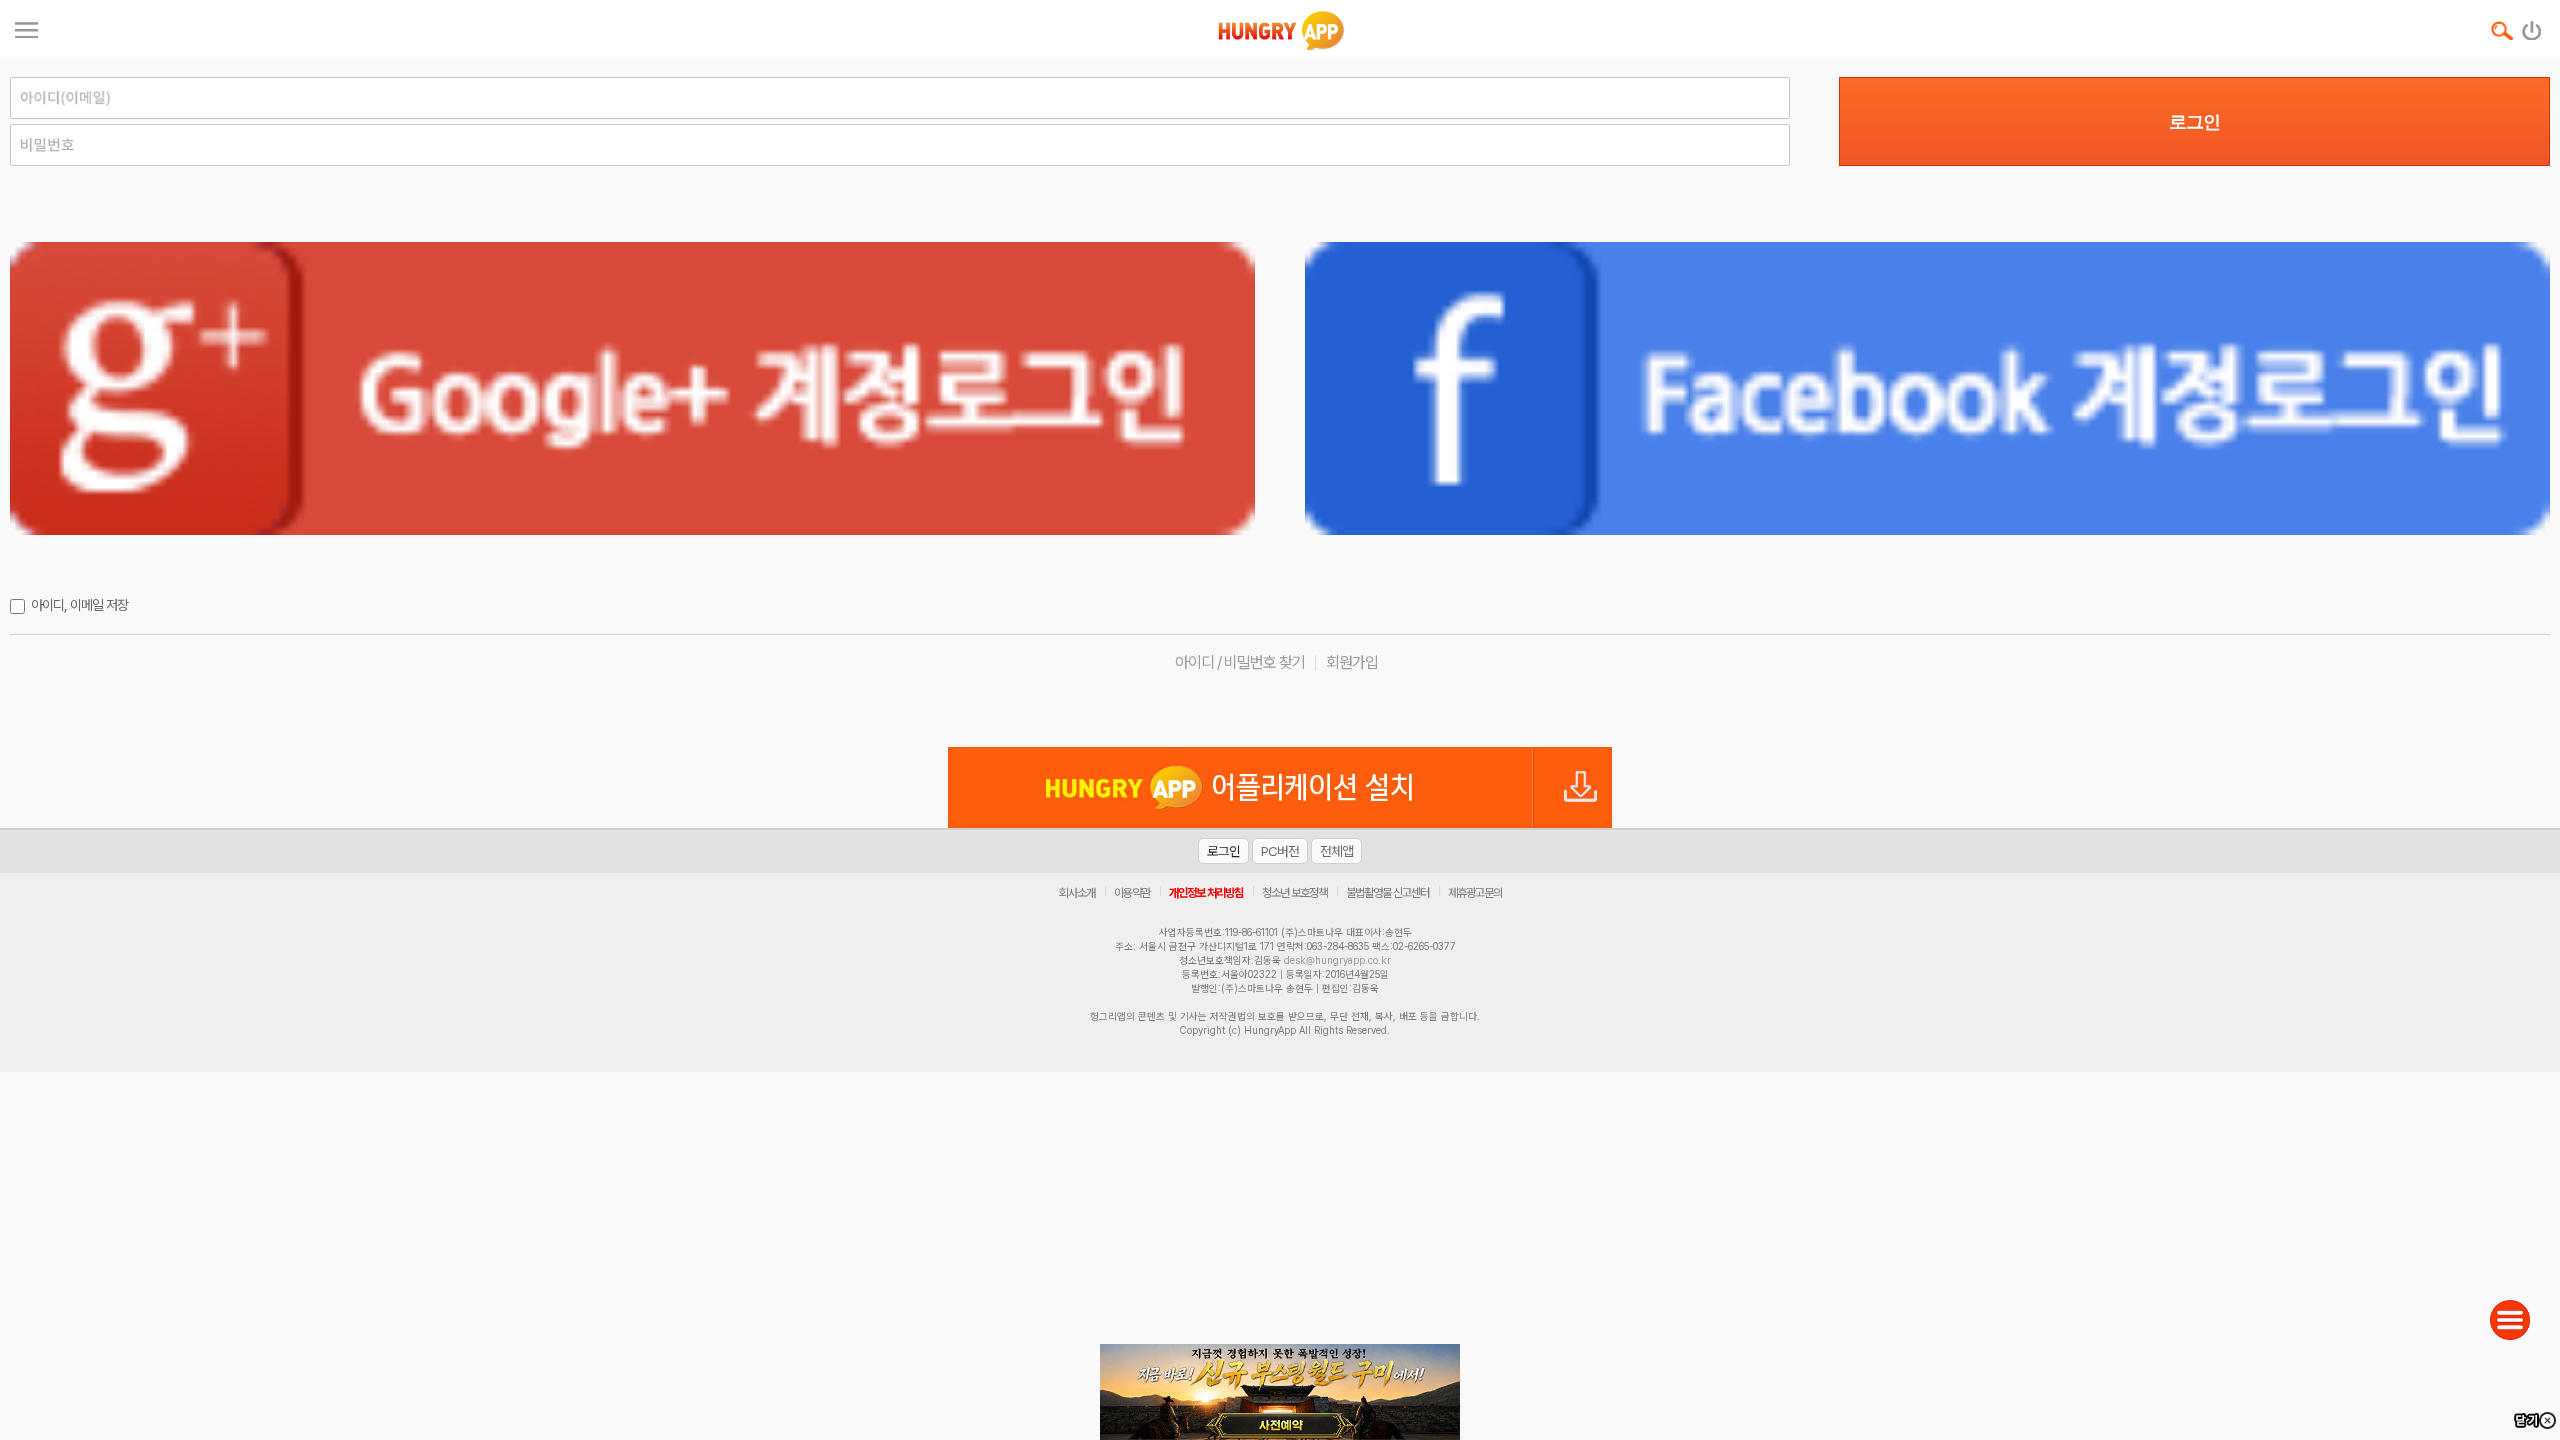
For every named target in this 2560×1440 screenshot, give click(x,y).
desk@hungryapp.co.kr (1337, 960)
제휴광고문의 (1475, 893)
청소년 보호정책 (1294, 893)
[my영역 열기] (26, 27)
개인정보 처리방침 (1206, 893)
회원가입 (1352, 662)
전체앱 (1336, 851)
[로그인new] (2532, 26)
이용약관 (1132, 893)
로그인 (2194, 122)
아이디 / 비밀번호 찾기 (1240, 662)
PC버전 (1280, 851)
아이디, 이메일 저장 (79, 605)
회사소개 (1077, 893)
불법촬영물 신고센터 (1387, 893)
